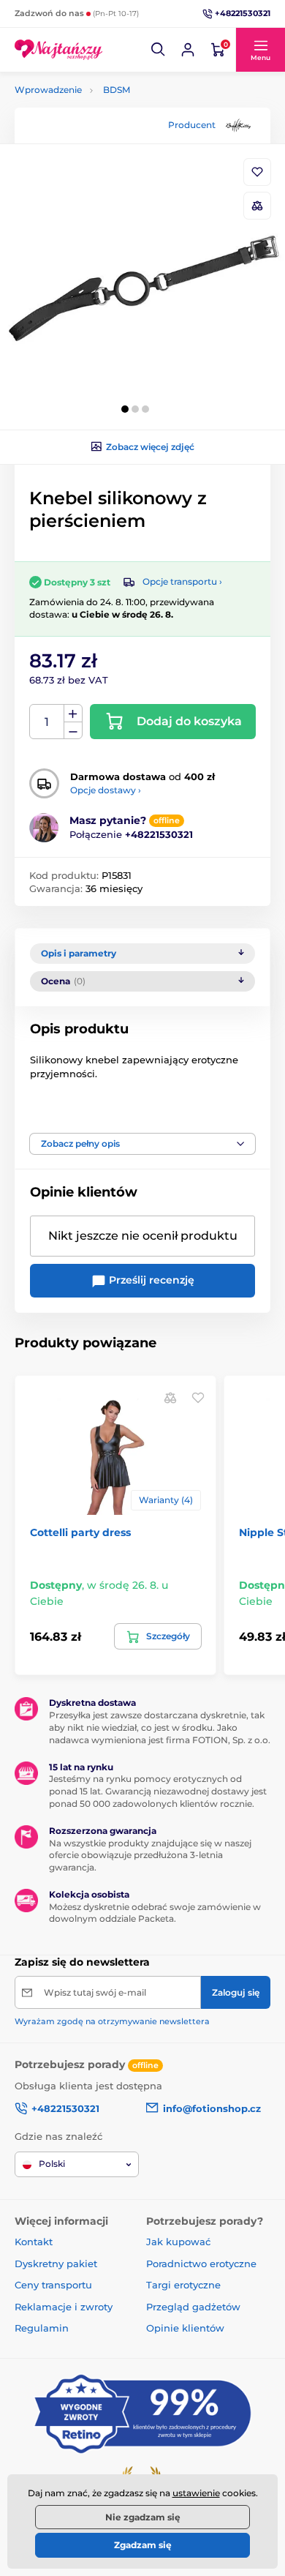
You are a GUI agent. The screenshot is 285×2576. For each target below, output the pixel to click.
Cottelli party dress (80, 1532)
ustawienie (196, 2493)
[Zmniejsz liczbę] (73, 731)
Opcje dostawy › (106, 790)
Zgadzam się (143, 2545)
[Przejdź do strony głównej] (58, 49)
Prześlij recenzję (150, 1280)
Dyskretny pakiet (56, 2264)
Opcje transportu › (182, 581)
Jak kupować (178, 2242)
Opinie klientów (185, 2328)
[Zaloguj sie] (188, 50)
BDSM (117, 90)
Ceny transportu (53, 2285)
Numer (47, 722)
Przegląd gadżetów (193, 2307)
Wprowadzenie (48, 90)
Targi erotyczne (183, 2285)
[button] (159, 50)
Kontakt (34, 2242)
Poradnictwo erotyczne (201, 2264)
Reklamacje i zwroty (64, 2307)
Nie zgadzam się (143, 2517)
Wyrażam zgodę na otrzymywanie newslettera (112, 2021)
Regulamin (42, 2328)
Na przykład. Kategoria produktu (127, 118)
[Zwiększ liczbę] (73, 714)
